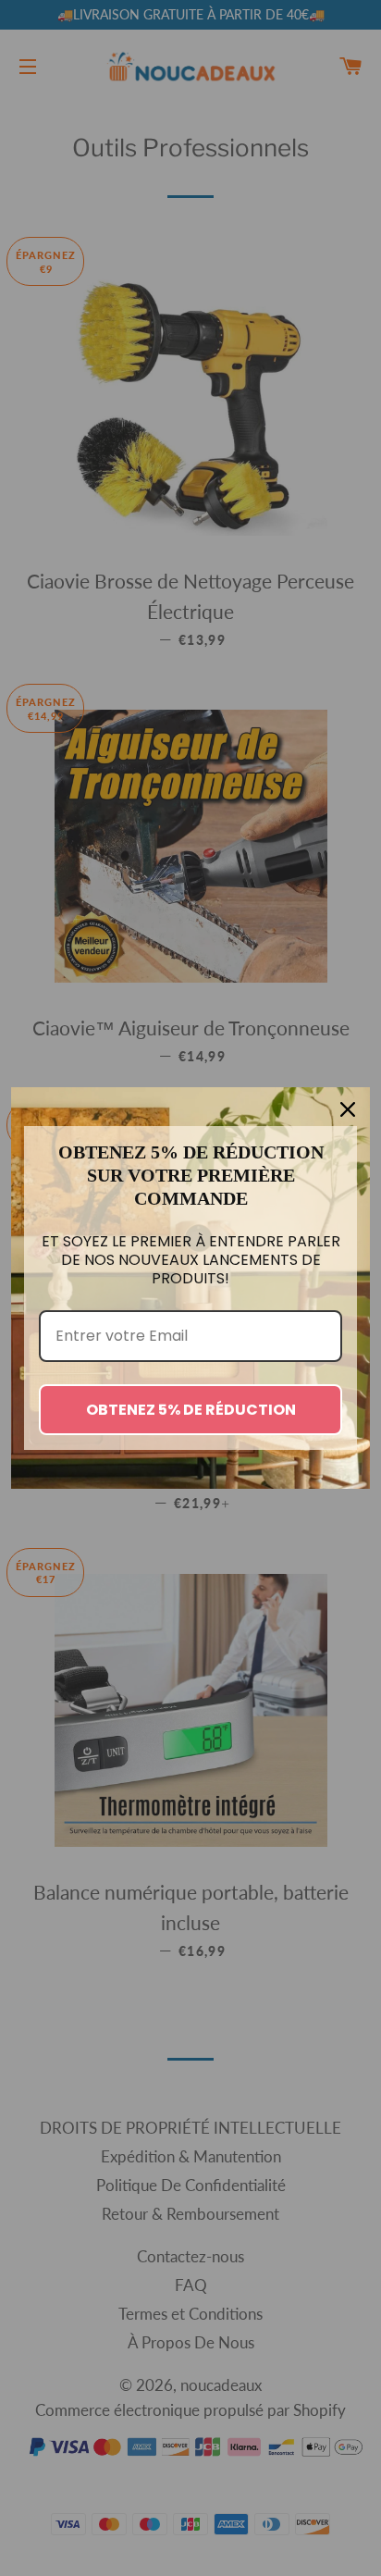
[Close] (348, 1109)
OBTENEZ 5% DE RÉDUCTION (191, 1410)
